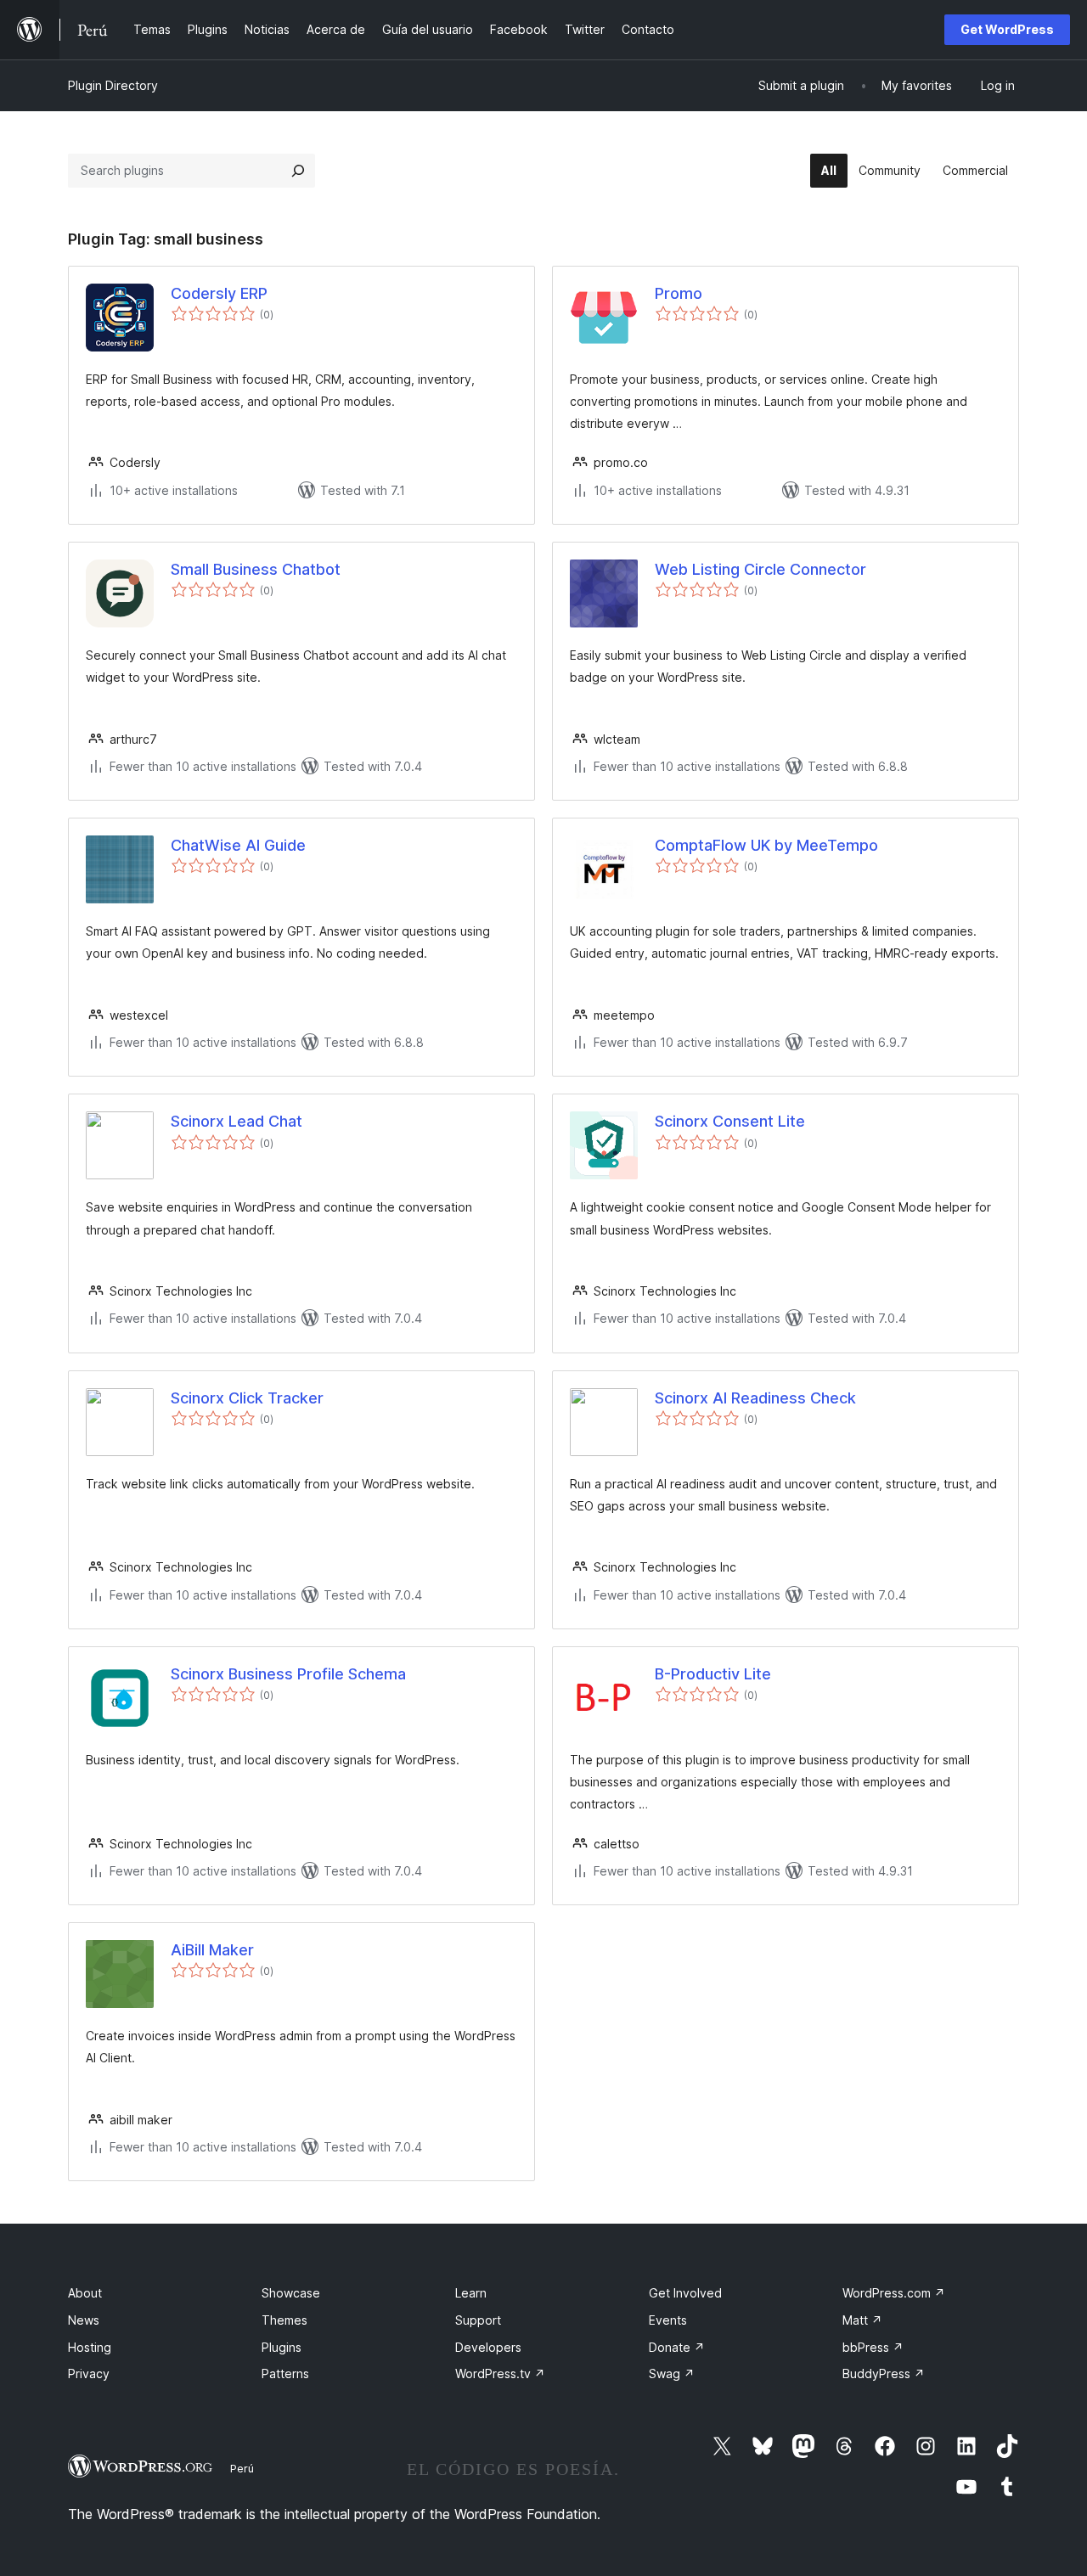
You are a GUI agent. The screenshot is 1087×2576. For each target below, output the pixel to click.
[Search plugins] (298, 171)
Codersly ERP (219, 293)
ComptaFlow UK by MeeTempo (766, 845)
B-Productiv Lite (713, 1674)
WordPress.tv (500, 2374)
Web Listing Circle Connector (760, 569)
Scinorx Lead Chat (237, 1121)
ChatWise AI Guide (238, 845)
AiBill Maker (212, 1950)
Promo (679, 293)
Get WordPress (1007, 29)
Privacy (89, 2374)
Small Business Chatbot (256, 569)
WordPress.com (894, 2293)
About (85, 2293)
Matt (862, 2320)
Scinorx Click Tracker (247, 1398)
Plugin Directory (113, 85)
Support (478, 2320)
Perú (242, 2468)
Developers (488, 2347)
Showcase (291, 2293)
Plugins (282, 2347)
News (84, 2320)
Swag (672, 2374)
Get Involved (685, 2293)
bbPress (873, 2347)
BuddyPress (884, 2374)
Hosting (90, 2347)
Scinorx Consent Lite (730, 1121)
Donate (677, 2347)
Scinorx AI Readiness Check (755, 1398)
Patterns (285, 2374)
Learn (471, 2293)
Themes (284, 2320)
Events (668, 2320)
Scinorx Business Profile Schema (288, 1674)
